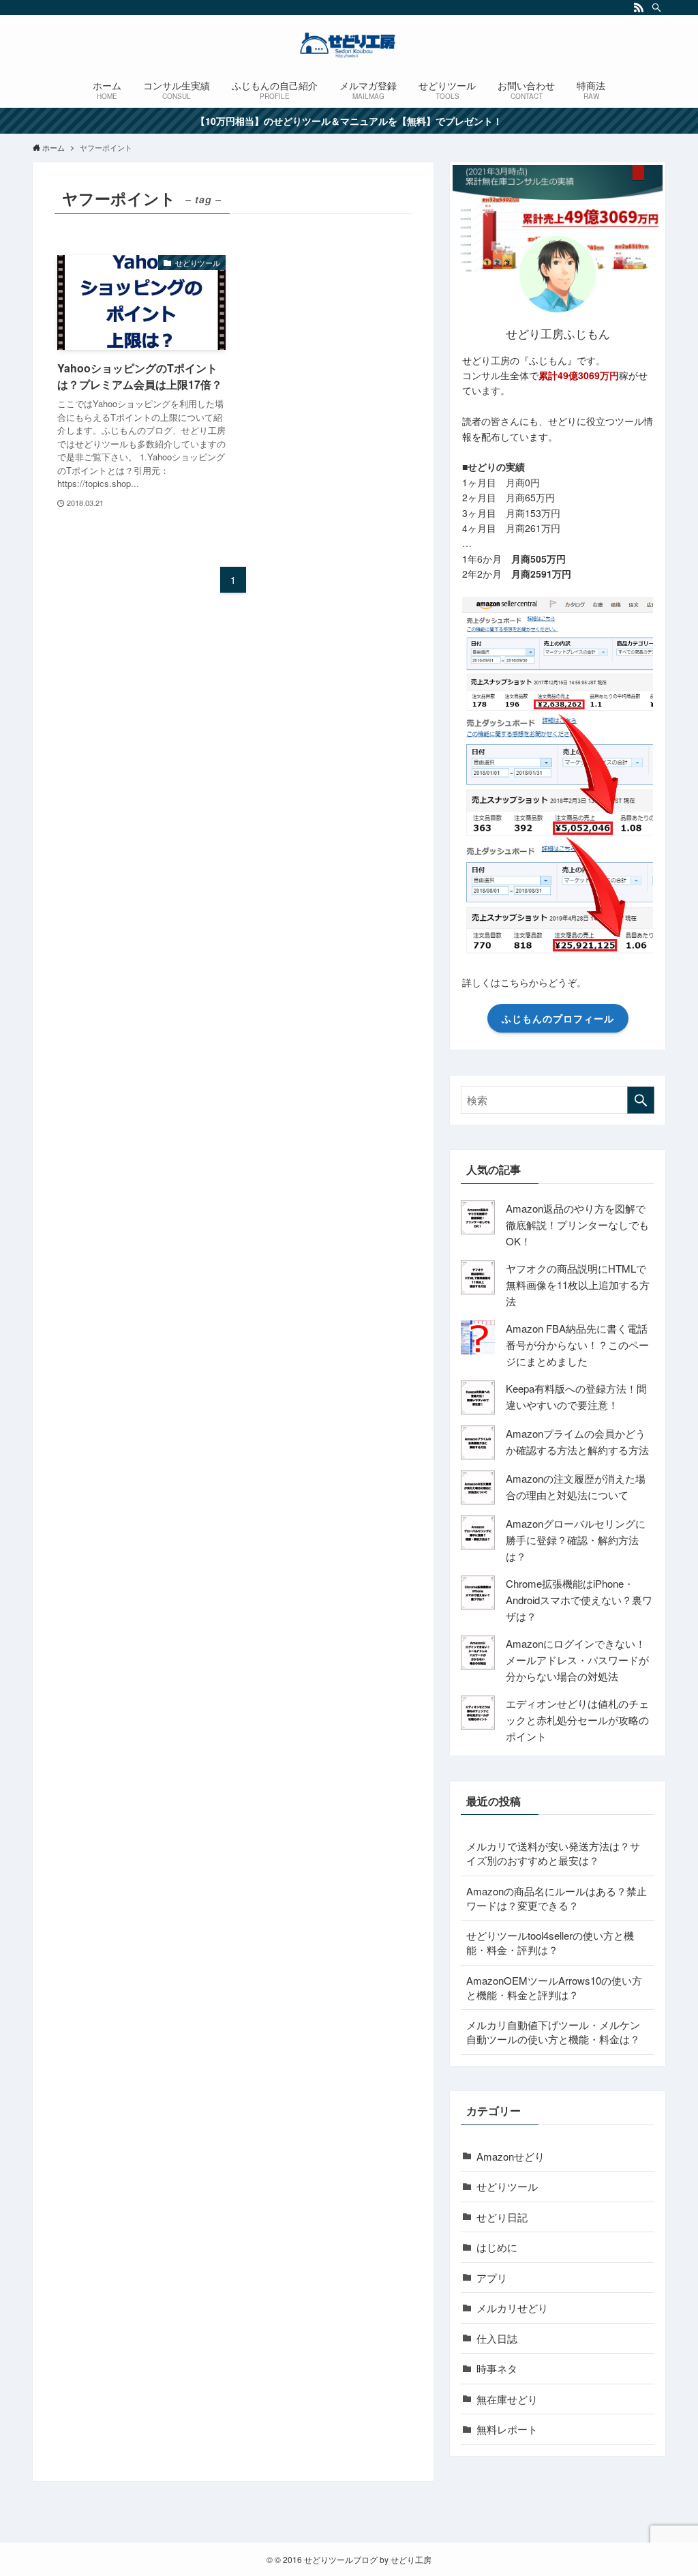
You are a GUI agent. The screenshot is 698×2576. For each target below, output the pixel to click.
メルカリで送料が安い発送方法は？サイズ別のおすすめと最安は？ (553, 1853)
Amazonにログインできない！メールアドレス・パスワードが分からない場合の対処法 (577, 1660)
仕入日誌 (497, 2338)
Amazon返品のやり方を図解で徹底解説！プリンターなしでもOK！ (577, 1225)
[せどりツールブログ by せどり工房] (349, 45)
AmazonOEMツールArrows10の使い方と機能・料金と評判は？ (554, 1987)
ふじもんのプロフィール (558, 1018)
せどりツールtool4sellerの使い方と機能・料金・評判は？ (550, 1942)
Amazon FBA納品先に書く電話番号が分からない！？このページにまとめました (577, 1345)
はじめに (497, 2247)
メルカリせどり (512, 2308)
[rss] (639, 8)
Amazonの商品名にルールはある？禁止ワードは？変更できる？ (557, 1898)
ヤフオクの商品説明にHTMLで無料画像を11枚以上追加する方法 (578, 1285)
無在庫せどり (507, 2399)
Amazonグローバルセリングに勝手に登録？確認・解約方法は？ (576, 1540)
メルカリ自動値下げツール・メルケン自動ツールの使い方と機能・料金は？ (553, 2032)
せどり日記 (502, 2217)
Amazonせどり (511, 2156)
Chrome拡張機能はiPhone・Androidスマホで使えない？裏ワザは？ (579, 1600)
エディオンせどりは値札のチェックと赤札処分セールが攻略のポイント (577, 1720)
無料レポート (507, 2429)
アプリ (492, 2278)
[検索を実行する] (641, 1100)
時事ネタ (497, 2368)
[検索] (656, 8)
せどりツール (507, 2186)
